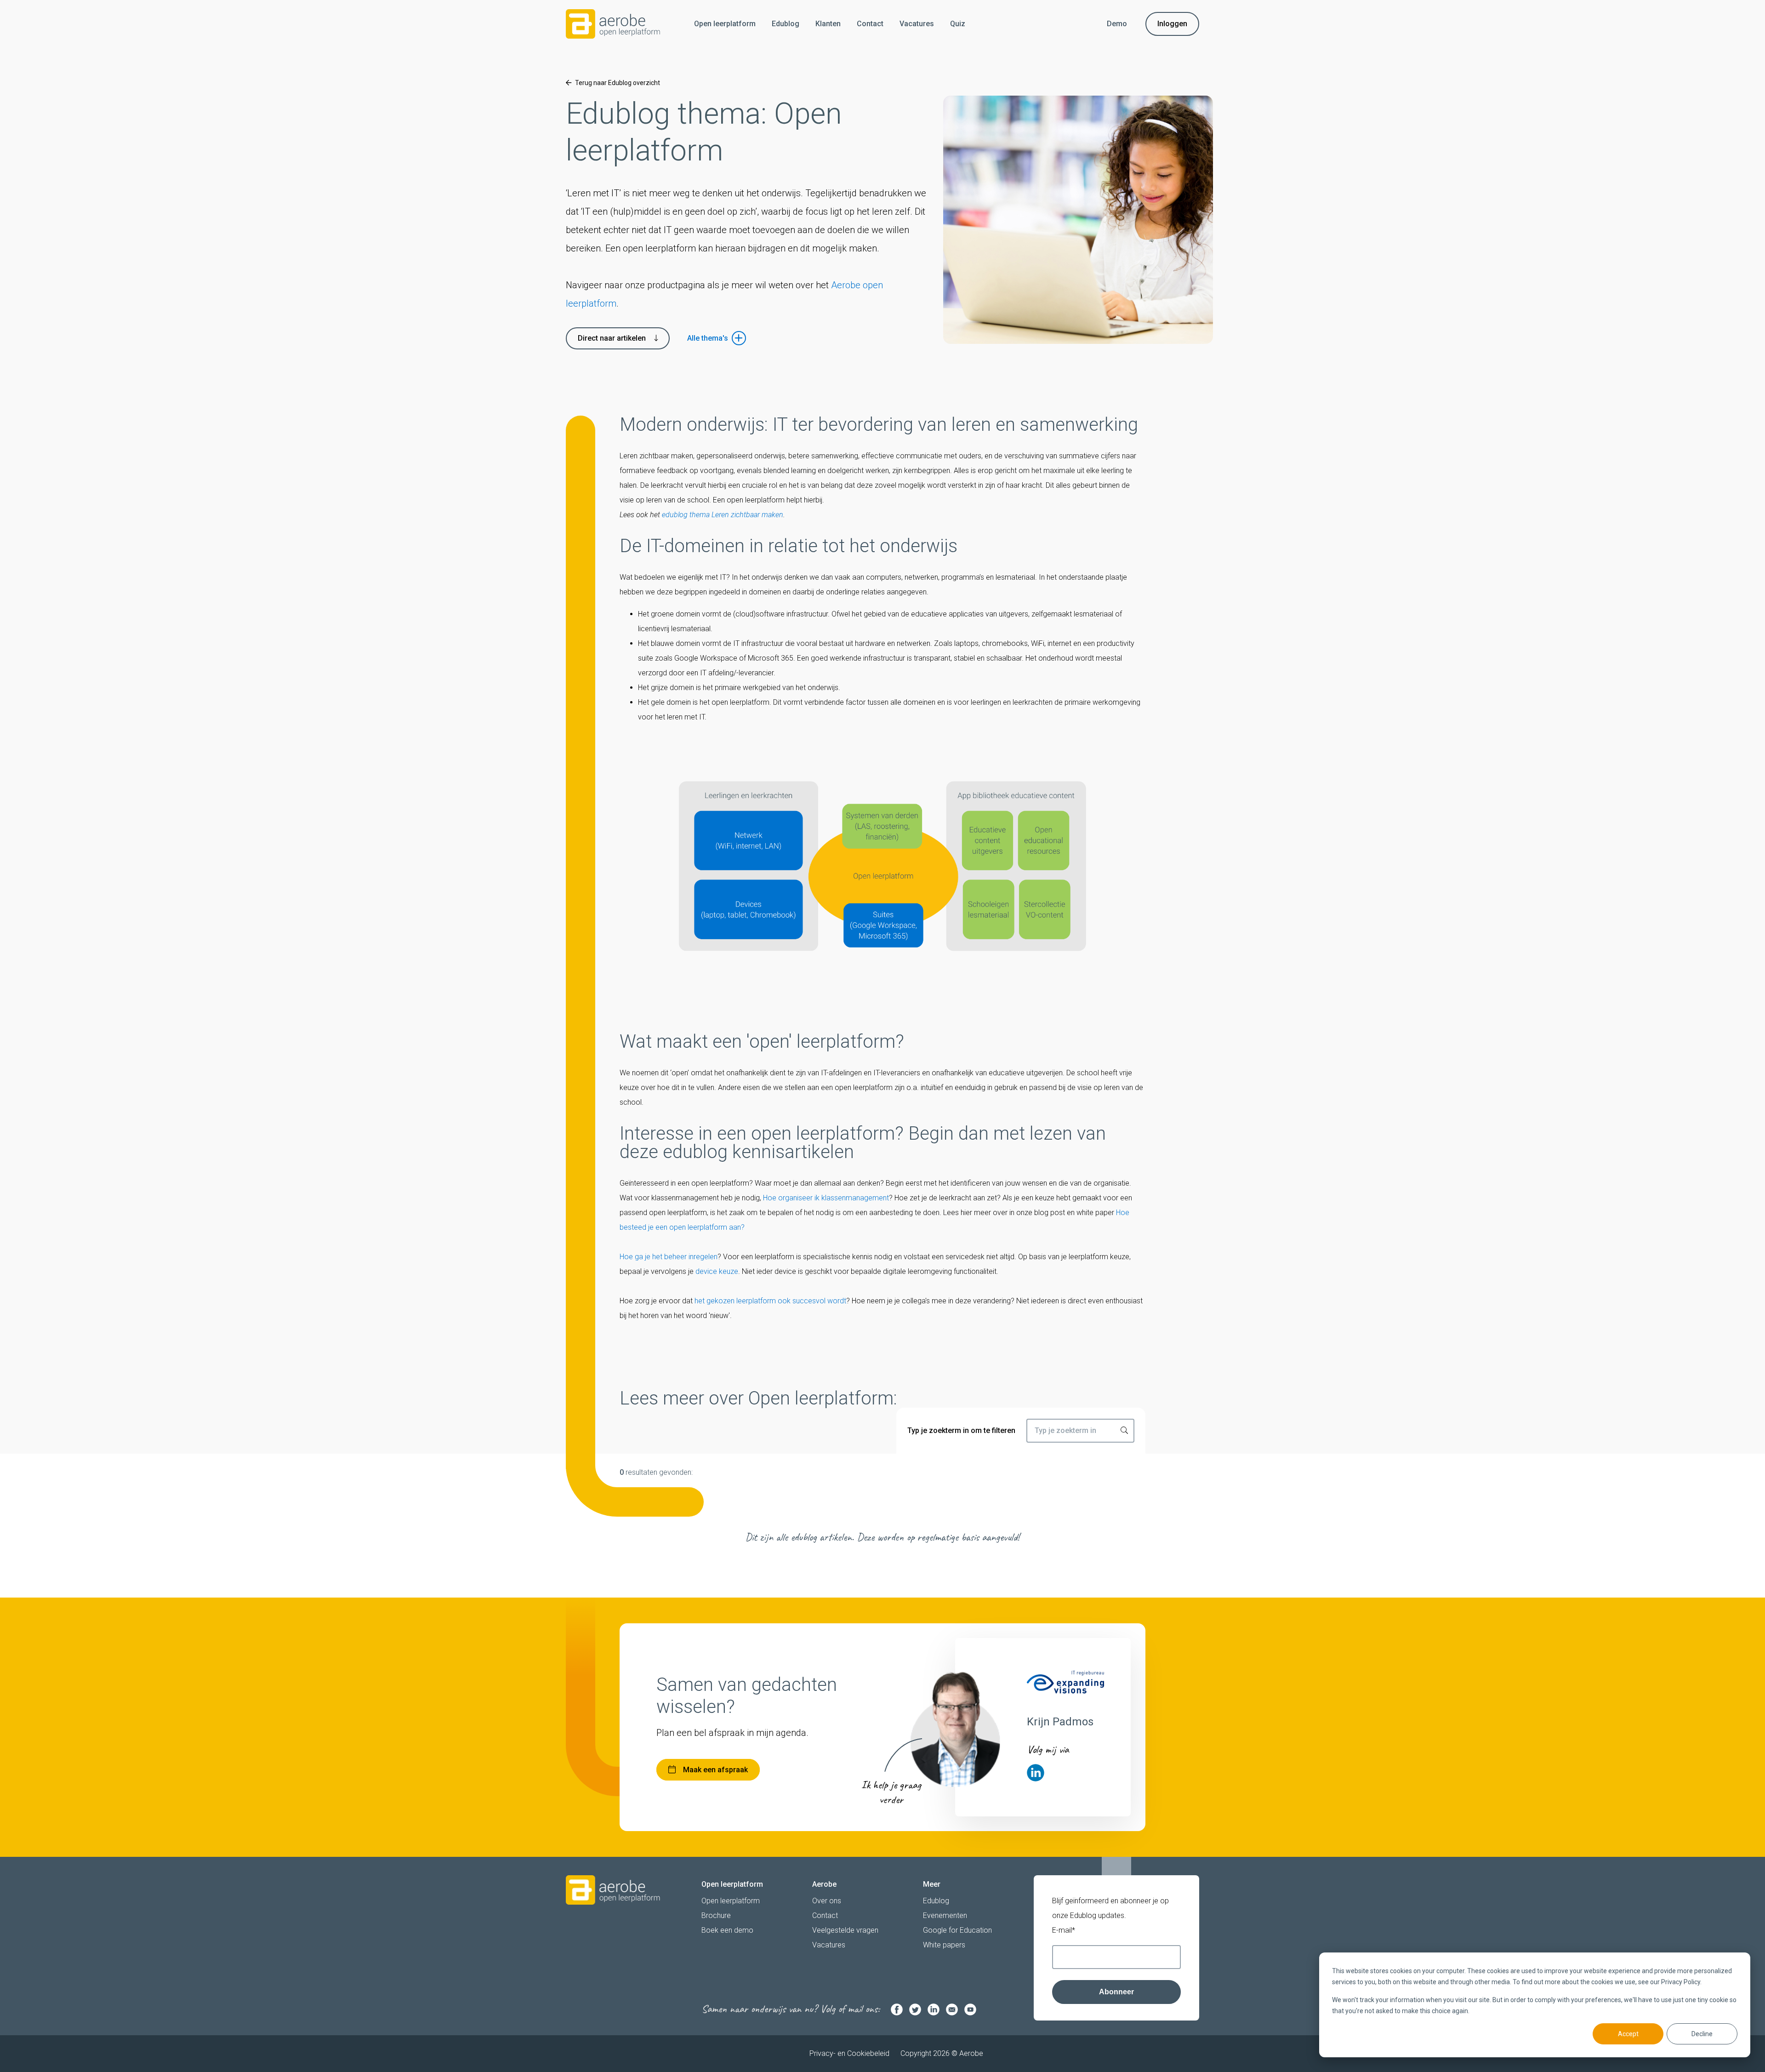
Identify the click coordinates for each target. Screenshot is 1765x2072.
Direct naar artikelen (612, 338)
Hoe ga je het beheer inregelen (669, 1257)
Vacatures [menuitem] (917, 24)
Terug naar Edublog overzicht (618, 83)
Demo (1117, 24)
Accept (1628, 2034)
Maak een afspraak (715, 1770)
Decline (1702, 2034)
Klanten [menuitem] (828, 24)
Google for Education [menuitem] (957, 1930)
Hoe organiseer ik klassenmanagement (826, 1198)
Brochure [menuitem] (716, 1915)
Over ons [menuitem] (827, 1901)
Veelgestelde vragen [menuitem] (845, 1930)
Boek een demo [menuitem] (727, 1930)
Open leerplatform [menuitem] (725, 24)
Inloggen (1172, 24)
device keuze (717, 1271)
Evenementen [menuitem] (945, 1915)
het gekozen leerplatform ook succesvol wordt (770, 1301)
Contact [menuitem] (870, 24)
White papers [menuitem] (944, 1945)
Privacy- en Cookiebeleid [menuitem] (849, 2053)
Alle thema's (708, 338)
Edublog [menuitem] (786, 24)
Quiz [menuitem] (958, 24)
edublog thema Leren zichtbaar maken (723, 515)
